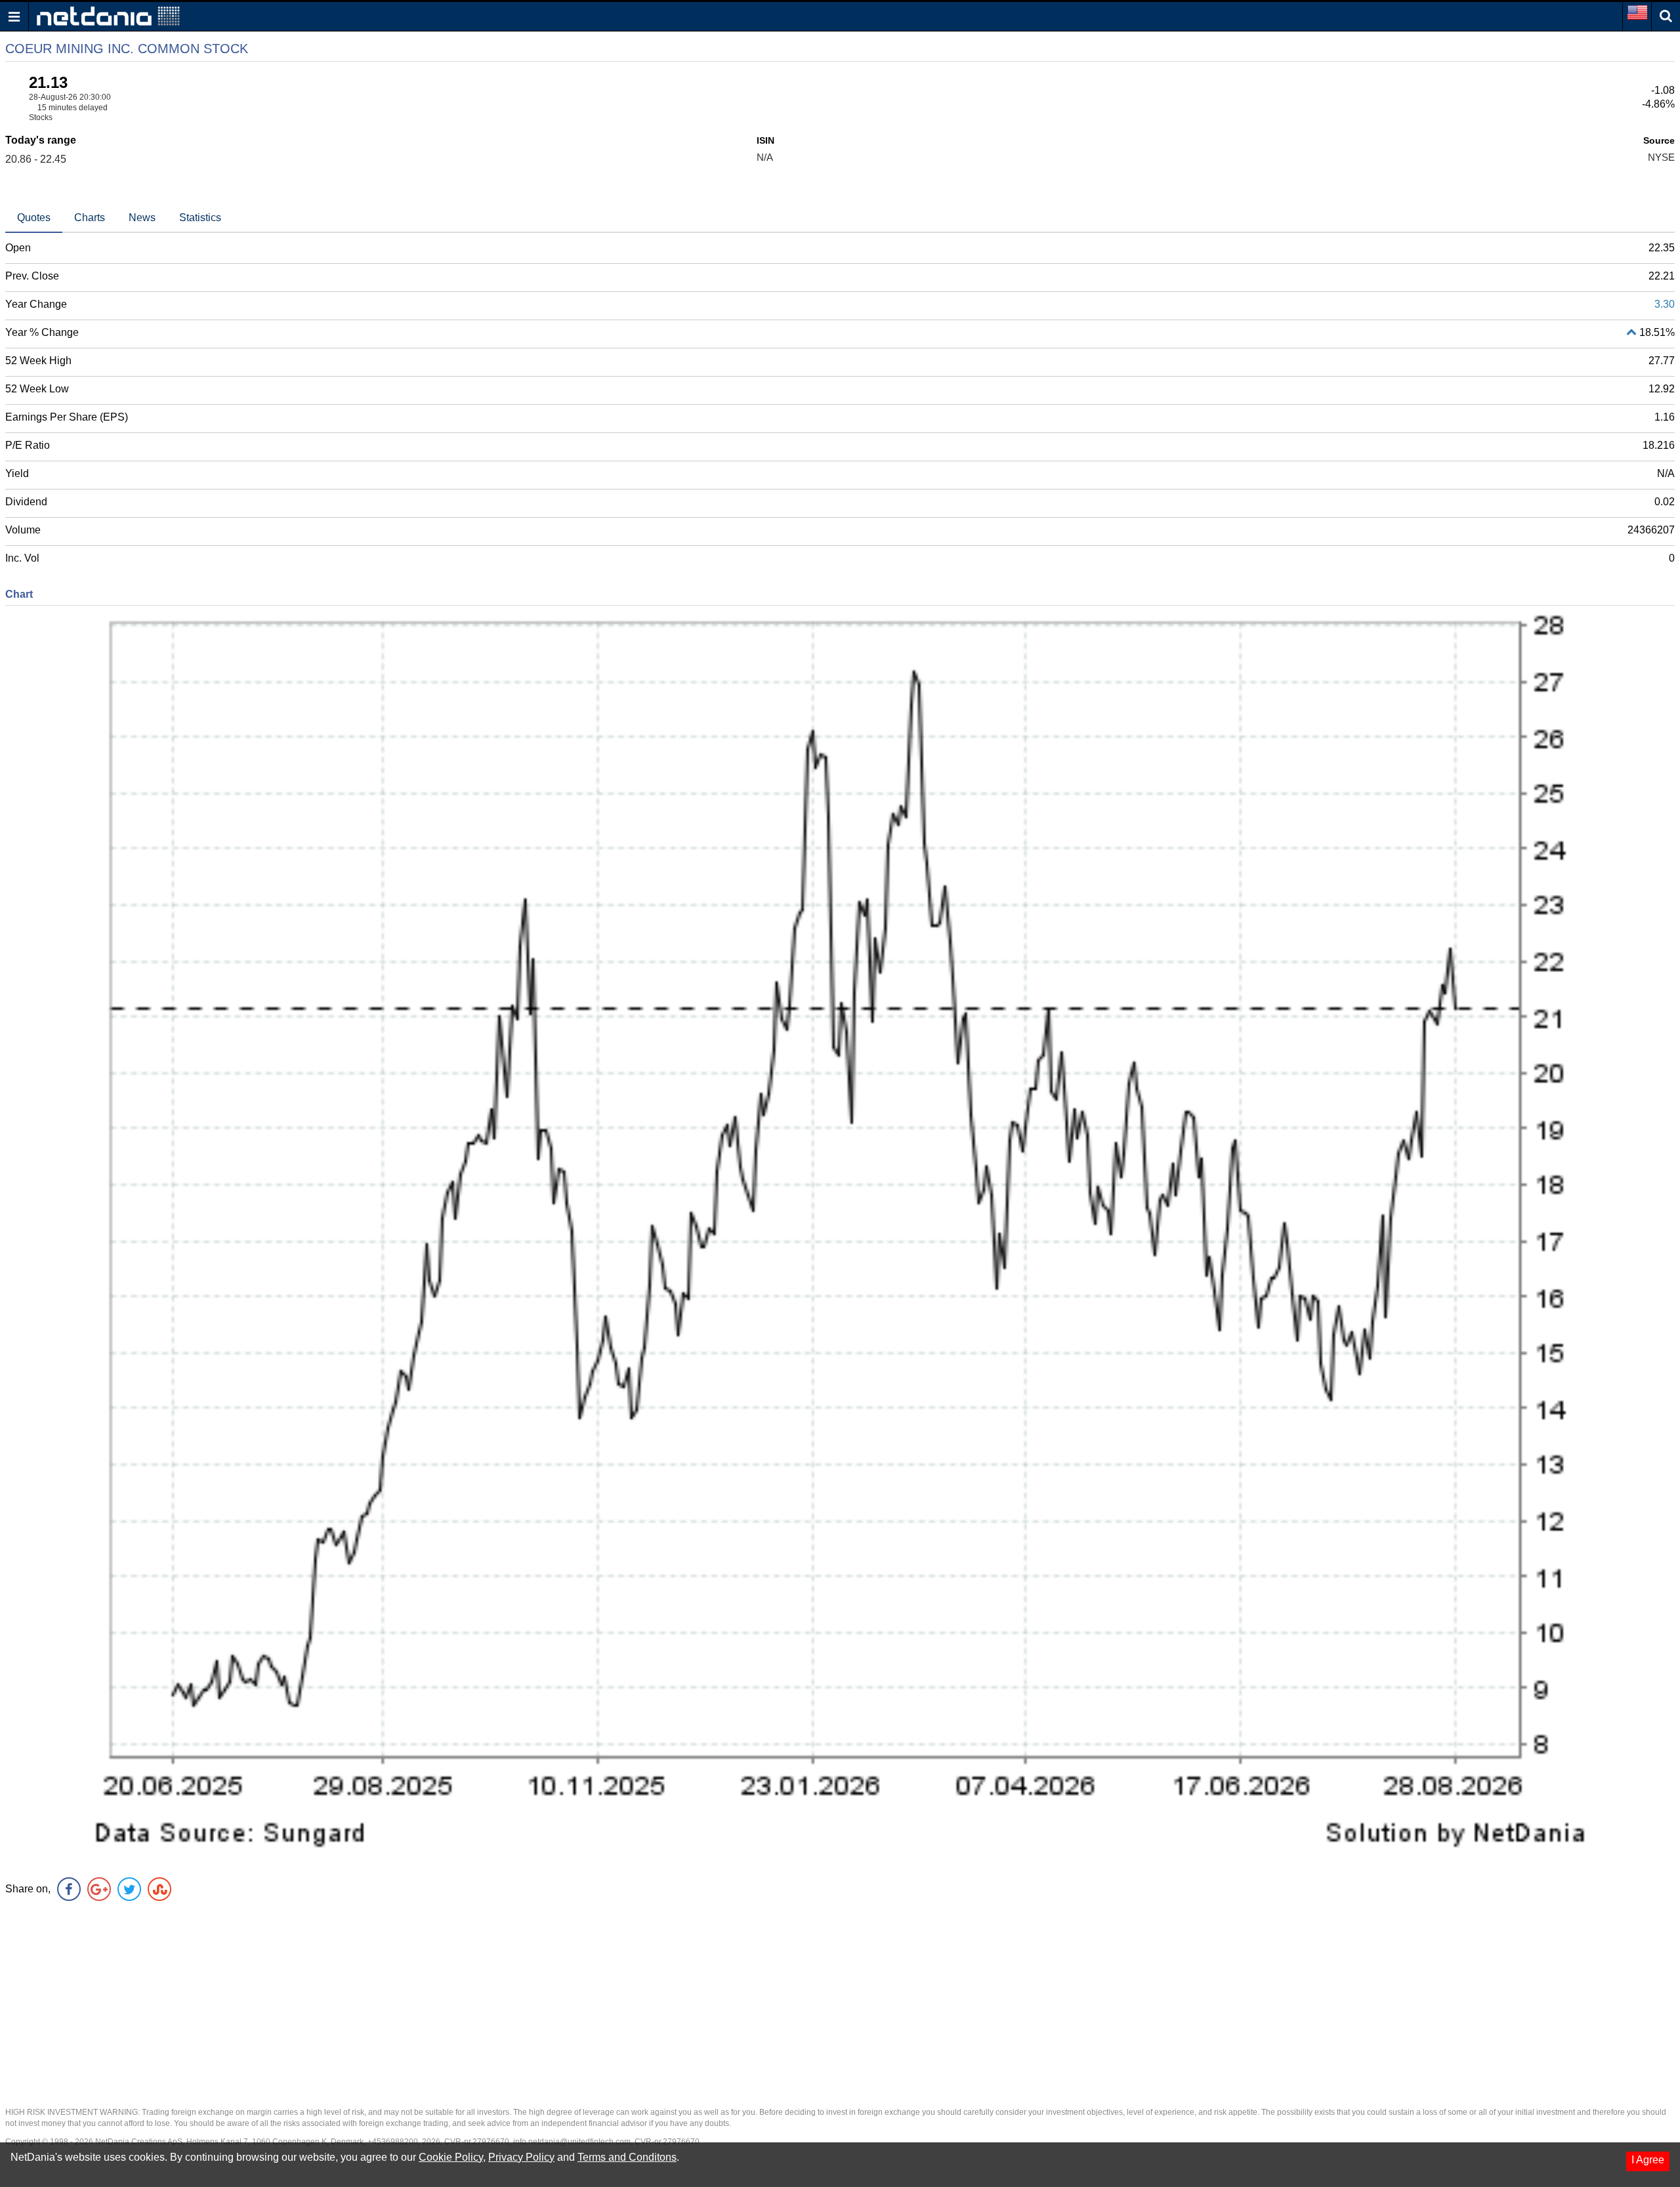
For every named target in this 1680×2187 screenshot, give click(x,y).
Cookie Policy (451, 2157)
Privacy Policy (521, 2157)
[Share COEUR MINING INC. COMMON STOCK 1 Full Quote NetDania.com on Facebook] (69, 1889)
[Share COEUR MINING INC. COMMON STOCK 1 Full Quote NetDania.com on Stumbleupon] (159, 1889)
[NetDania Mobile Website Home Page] (108, 15)
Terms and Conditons (627, 2157)
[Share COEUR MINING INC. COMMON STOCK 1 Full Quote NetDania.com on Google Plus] (99, 1889)
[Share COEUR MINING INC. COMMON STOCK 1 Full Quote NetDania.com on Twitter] (129, 1889)
